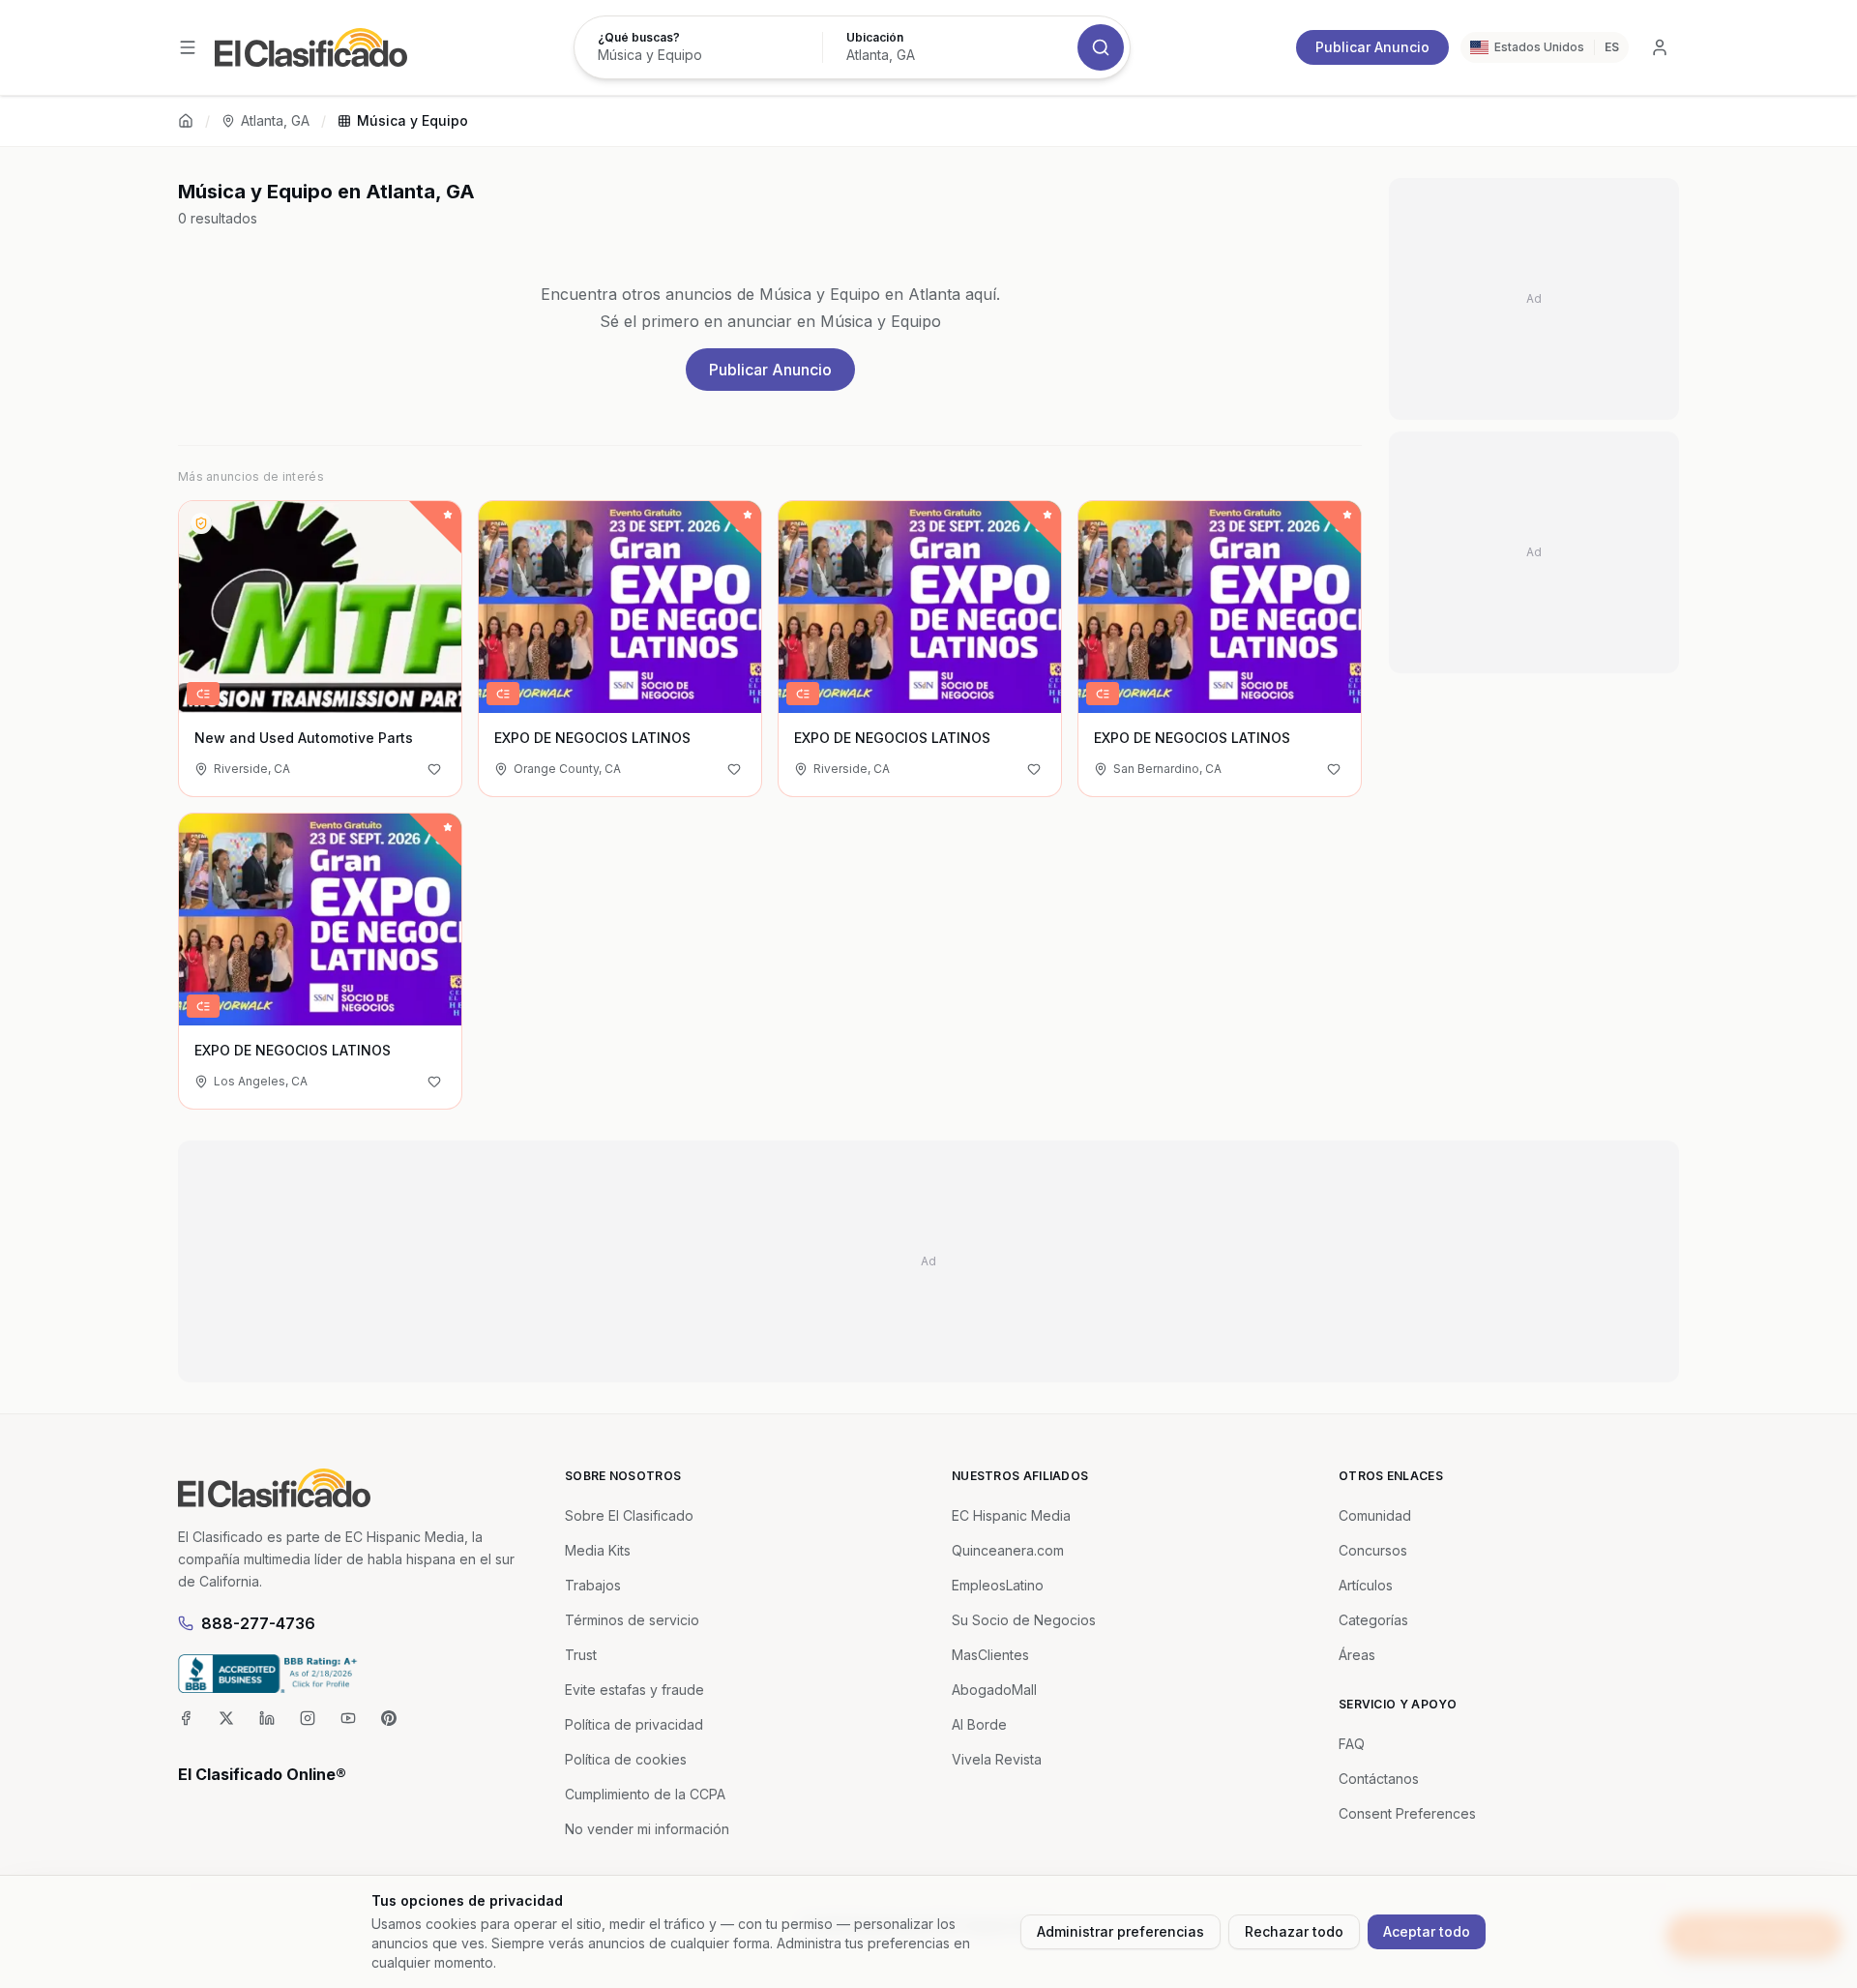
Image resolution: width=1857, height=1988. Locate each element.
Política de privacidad (634, 1724)
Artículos (1366, 1585)
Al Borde (979, 1724)
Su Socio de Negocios (1024, 1620)
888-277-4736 (258, 1623)
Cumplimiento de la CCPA (645, 1794)
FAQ (1352, 1744)
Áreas (1357, 1655)
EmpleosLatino (998, 1585)
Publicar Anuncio (1372, 47)
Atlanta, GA (275, 120)
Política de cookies (626, 1759)
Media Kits (598, 1550)
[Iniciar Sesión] (1660, 47)
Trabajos (593, 1585)
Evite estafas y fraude (634, 1690)
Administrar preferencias (1120, 1931)
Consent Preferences (1407, 1813)
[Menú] (188, 47)
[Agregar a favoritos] (434, 769)
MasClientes (990, 1655)
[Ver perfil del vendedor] (201, 523)
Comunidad (1375, 1515)
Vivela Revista (997, 1759)
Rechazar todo (1294, 1931)
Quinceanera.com (1008, 1550)
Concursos (1373, 1550)
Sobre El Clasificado (629, 1515)
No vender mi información (647, 1829)
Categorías (1373, 1620)
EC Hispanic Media (1011, 1515)
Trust (581, 1655)
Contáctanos (1379, 1779)
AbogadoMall (994, 1690)
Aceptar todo (1427, 1931)
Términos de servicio (632, 1620)
